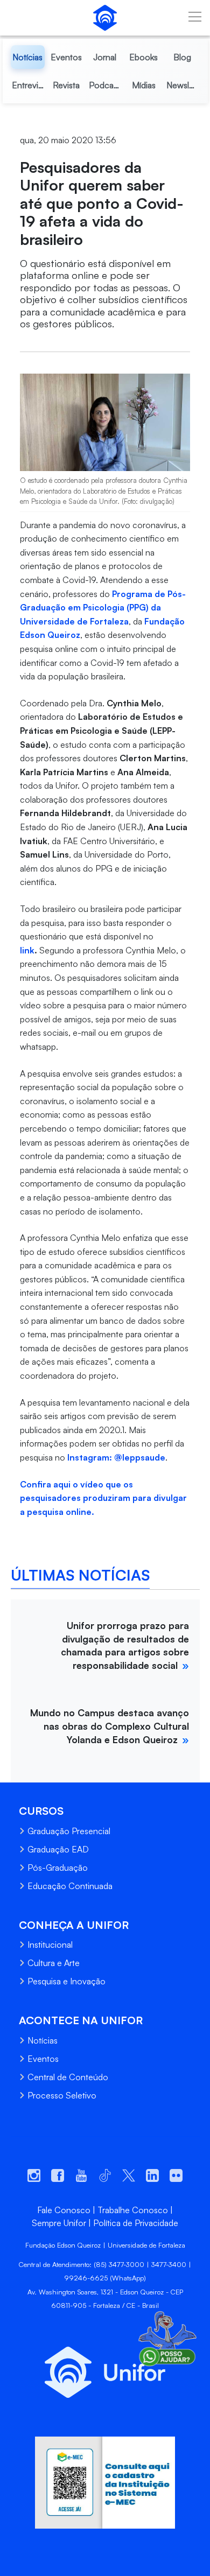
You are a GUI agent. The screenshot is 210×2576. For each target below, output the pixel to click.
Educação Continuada (70, 1886)
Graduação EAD (58, 1849)
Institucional (50, 1945)
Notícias (43, 2040)
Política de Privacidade (136, 2223)
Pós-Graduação (58, 1868)
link (27, 950)
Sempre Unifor (59, 2223)
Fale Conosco (64, 2210)
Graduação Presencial (69, 1831)
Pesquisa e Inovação (66, 1981)
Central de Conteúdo (68, 2077)
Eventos (43, 2059)
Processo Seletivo (62, 2095)
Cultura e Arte (54, 1963)
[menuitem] (28, 57)
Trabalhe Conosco (133, 2210)
